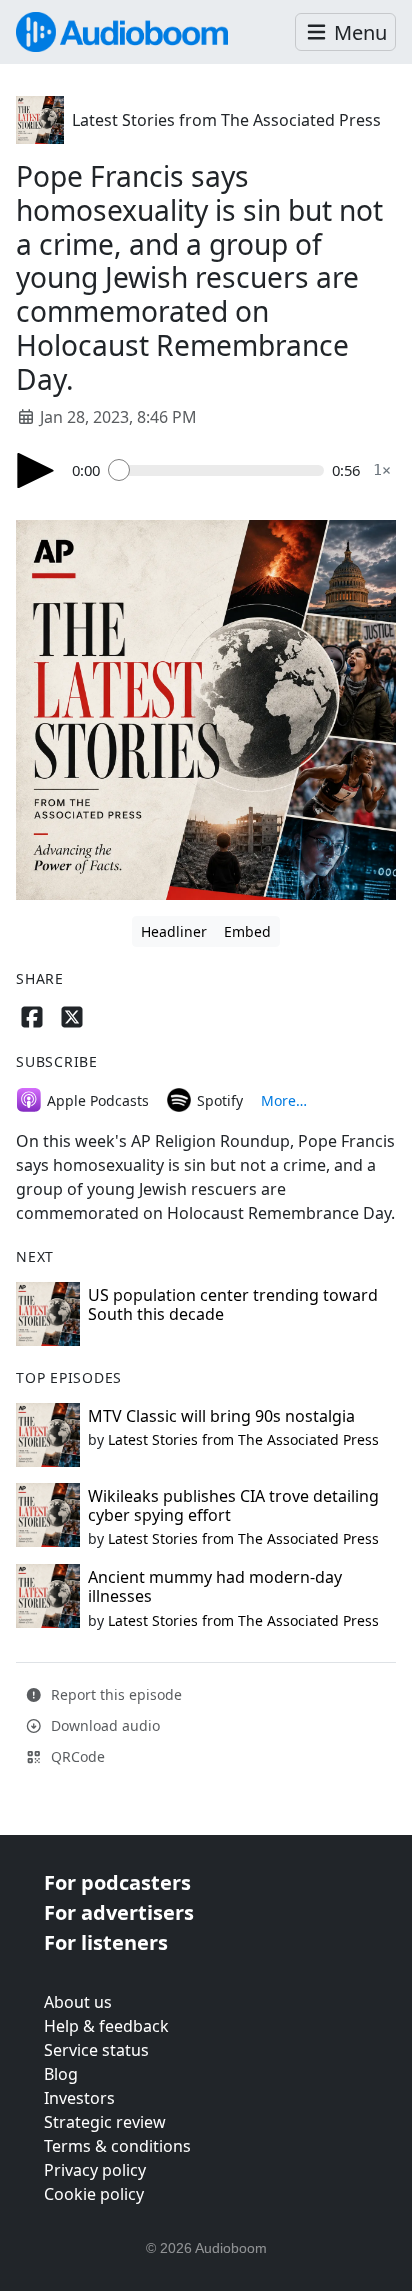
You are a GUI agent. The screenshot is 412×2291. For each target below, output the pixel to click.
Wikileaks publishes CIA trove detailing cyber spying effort (233, 1505)
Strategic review (105, 2122)
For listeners (106, 1942)
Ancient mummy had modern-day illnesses (215, 1586)
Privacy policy (95, 2170)
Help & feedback (106, 2026)
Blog (61, 2074)
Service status (96, 2050)
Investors (79, 2098)
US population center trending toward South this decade (233, 1304)
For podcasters (117, 1882)
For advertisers (119, 1912)
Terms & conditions (117, 2146)
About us (78, 2002)
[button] (345, 32)
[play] (36, 470)
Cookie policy (94, 2194)
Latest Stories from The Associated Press (226, 120)
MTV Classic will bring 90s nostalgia (221, 1416)
